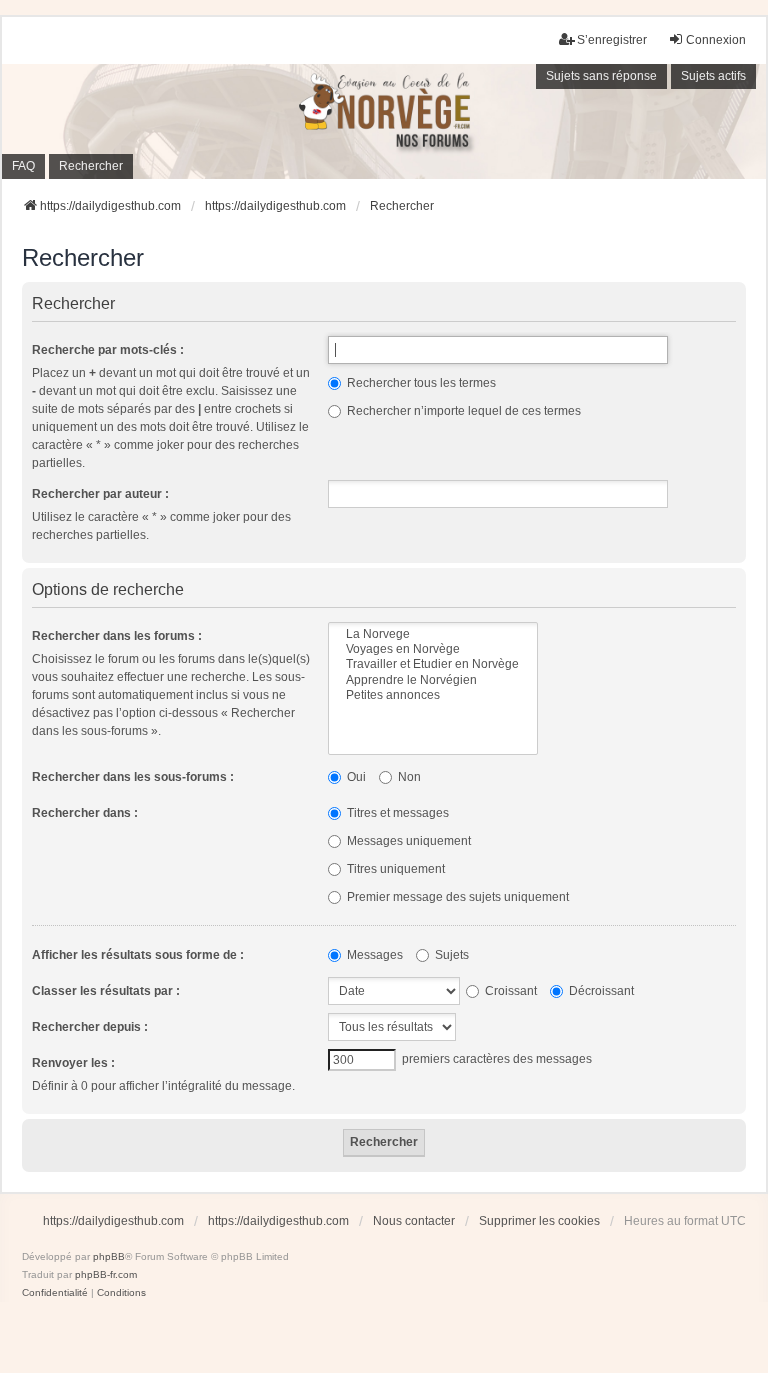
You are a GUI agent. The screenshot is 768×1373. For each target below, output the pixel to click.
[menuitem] (55, 1293)
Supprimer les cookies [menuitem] (539, 1221)
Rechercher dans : (85, 813)
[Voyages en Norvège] (433, 649)
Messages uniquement (407, 841)
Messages (373, 955)
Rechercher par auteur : (100, 494)
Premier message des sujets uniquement (456, 897)
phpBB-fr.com (106, 1274)
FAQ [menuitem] (23, 166)
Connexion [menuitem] (716, 40)
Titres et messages (396, 813)
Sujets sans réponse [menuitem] (601, 76)
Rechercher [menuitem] (91, 166)
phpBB (109, 1256)
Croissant (509, 991)
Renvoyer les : (73, 1063)
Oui (355, 777)
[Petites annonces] (433, 695)
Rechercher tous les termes (420, 383)
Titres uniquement (394, 869)
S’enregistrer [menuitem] (612, 40)
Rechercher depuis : (90, 1027)
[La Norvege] (433, 634)
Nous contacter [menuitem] (414, 1221)
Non (408, 777)
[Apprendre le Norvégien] (433, 680)
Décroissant (600, 991)
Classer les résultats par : (106, 991)
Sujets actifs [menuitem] (713, 76)
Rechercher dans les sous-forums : (133, 777)
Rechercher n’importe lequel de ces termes (462, 411)
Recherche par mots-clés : (108, 350)
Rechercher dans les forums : (117, 636)
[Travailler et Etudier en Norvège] (433, 664)
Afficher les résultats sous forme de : (138, 955)
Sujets (450, 955)
